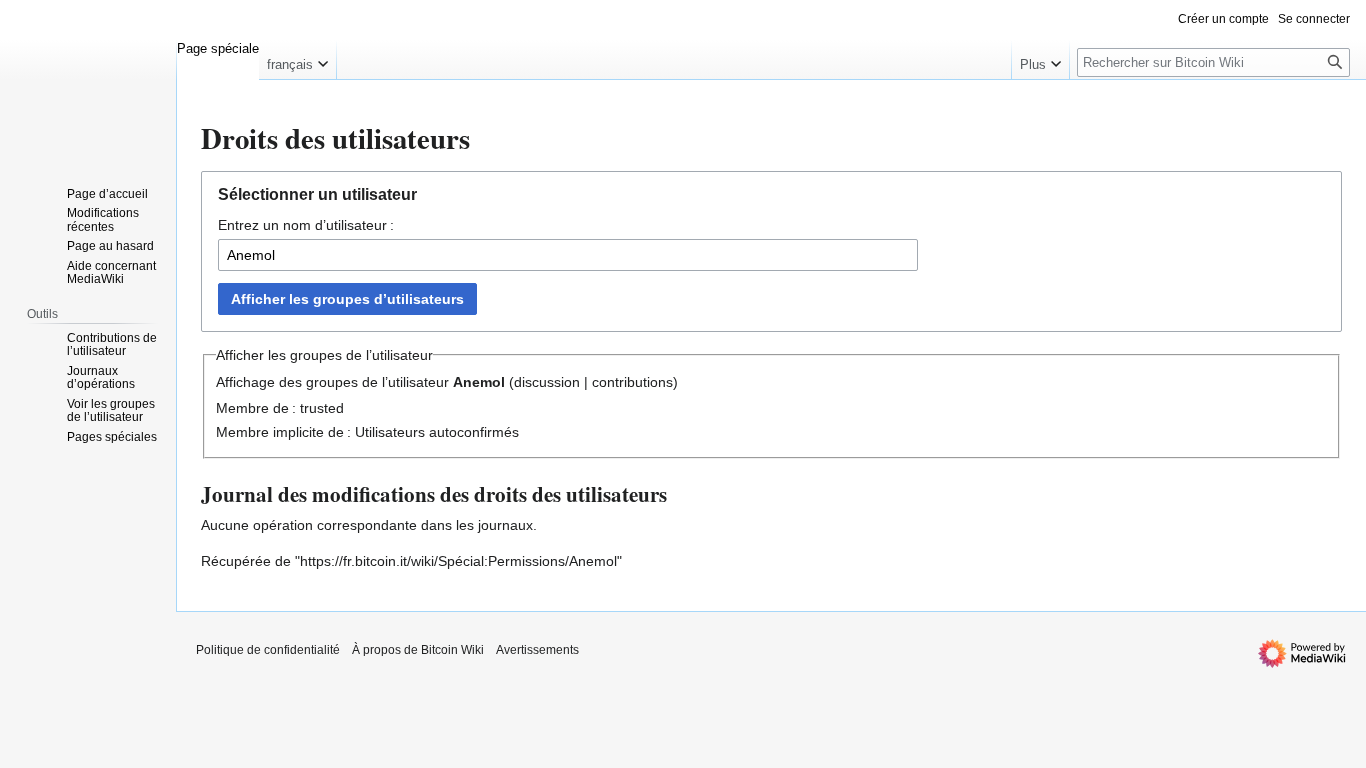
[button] (297, 60)
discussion (547, 382)
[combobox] (568, 255)
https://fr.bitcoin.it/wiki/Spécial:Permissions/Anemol (458, 561)
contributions (632, 382)
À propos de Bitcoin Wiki (418, 650)
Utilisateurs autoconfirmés (437, 432)
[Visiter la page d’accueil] (88, 80)
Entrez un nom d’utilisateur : (306, 225)
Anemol (479, 382)
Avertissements (537, 650)
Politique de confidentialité (268, 650)
